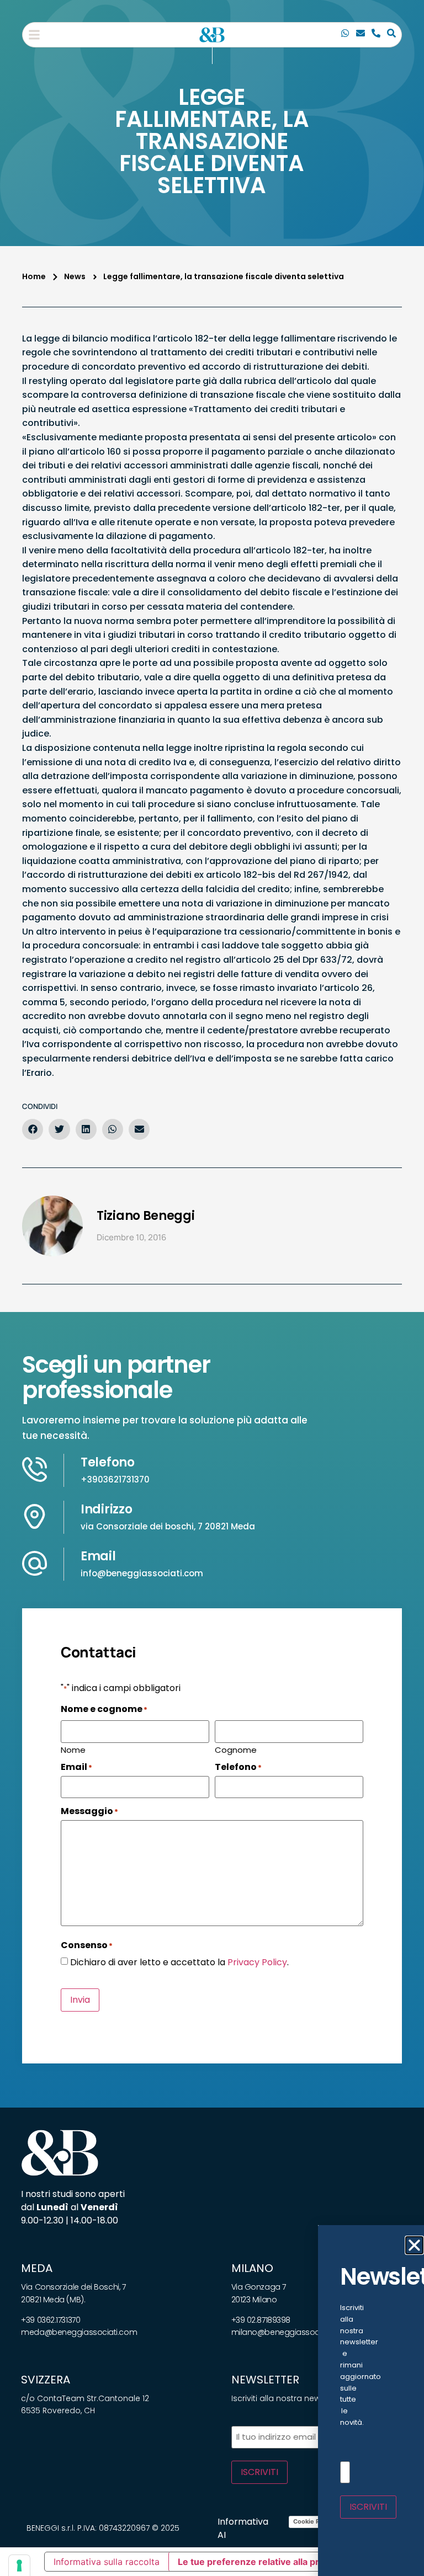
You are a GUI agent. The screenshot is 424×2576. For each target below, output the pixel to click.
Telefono (108, 1462)
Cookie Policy (313, 2521)
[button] (34, 35)
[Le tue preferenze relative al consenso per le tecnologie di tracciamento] (19, 2566)
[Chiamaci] (345, 35)
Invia (80, 2000)
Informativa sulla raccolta (107, 2562)
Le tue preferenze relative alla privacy (259, 2562)
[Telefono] (376, 35)
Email (98, 1556)
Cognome (236, 1749)
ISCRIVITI (259, 2472)
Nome (73, 1749)
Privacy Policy (257, 1962)
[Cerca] (391, 35)
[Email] (361, 35)
